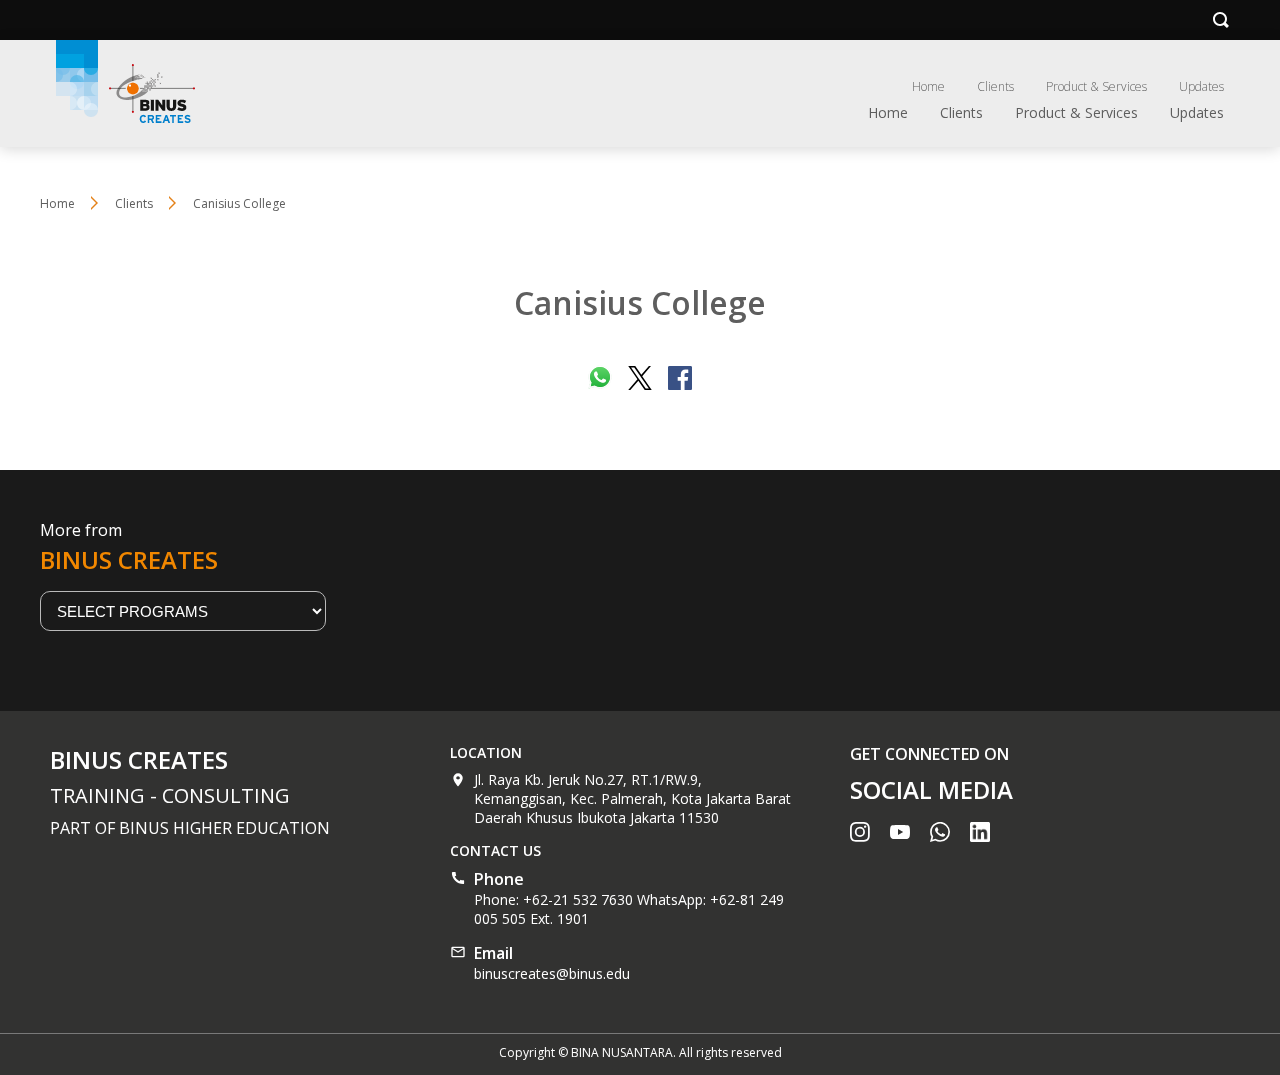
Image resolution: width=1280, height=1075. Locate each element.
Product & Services (1096, 86)
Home (928, 86)
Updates (1201, 86)
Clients (995, 86)
